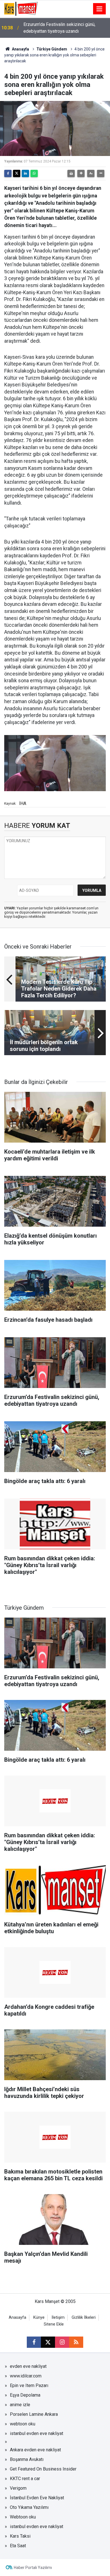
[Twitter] (17, 173)
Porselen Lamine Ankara (34, 2414)
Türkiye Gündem (52, 49)
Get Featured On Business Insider (43, 2469)
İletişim (58, 2317)
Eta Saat (18, 2546)
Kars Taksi (20, 2536)
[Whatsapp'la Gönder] (34, 173)
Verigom (18, 2488)
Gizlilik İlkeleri (84, 2317)
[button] (81, 173)
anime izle (20, 2405)
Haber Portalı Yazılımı (33, 2568)
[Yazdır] (71, 173)
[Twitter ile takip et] (48, 2342)
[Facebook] (8, 173)
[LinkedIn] (25, 173)
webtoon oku (23, 2424)
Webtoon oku (23, 2517)
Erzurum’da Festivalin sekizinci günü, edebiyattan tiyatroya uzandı (59, 28)
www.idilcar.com (26, 2376)
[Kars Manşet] (21, 8)
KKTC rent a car (25, 2479)
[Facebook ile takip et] (34, 2342)
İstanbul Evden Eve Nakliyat (37, 2498)
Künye (39, 2317)
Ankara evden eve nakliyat (35, 2450)
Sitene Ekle (54, 2324)
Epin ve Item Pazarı (29, 2385)
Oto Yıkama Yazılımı (29, 2507)
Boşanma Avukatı (27, 2459)
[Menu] (100, 9)
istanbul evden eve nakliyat (37, 2433)
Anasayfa (20, 49)
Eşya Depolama (25, 2395)
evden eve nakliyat (28, 2366)
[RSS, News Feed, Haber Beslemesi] (76, 2342)
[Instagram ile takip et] (62, 2342)
